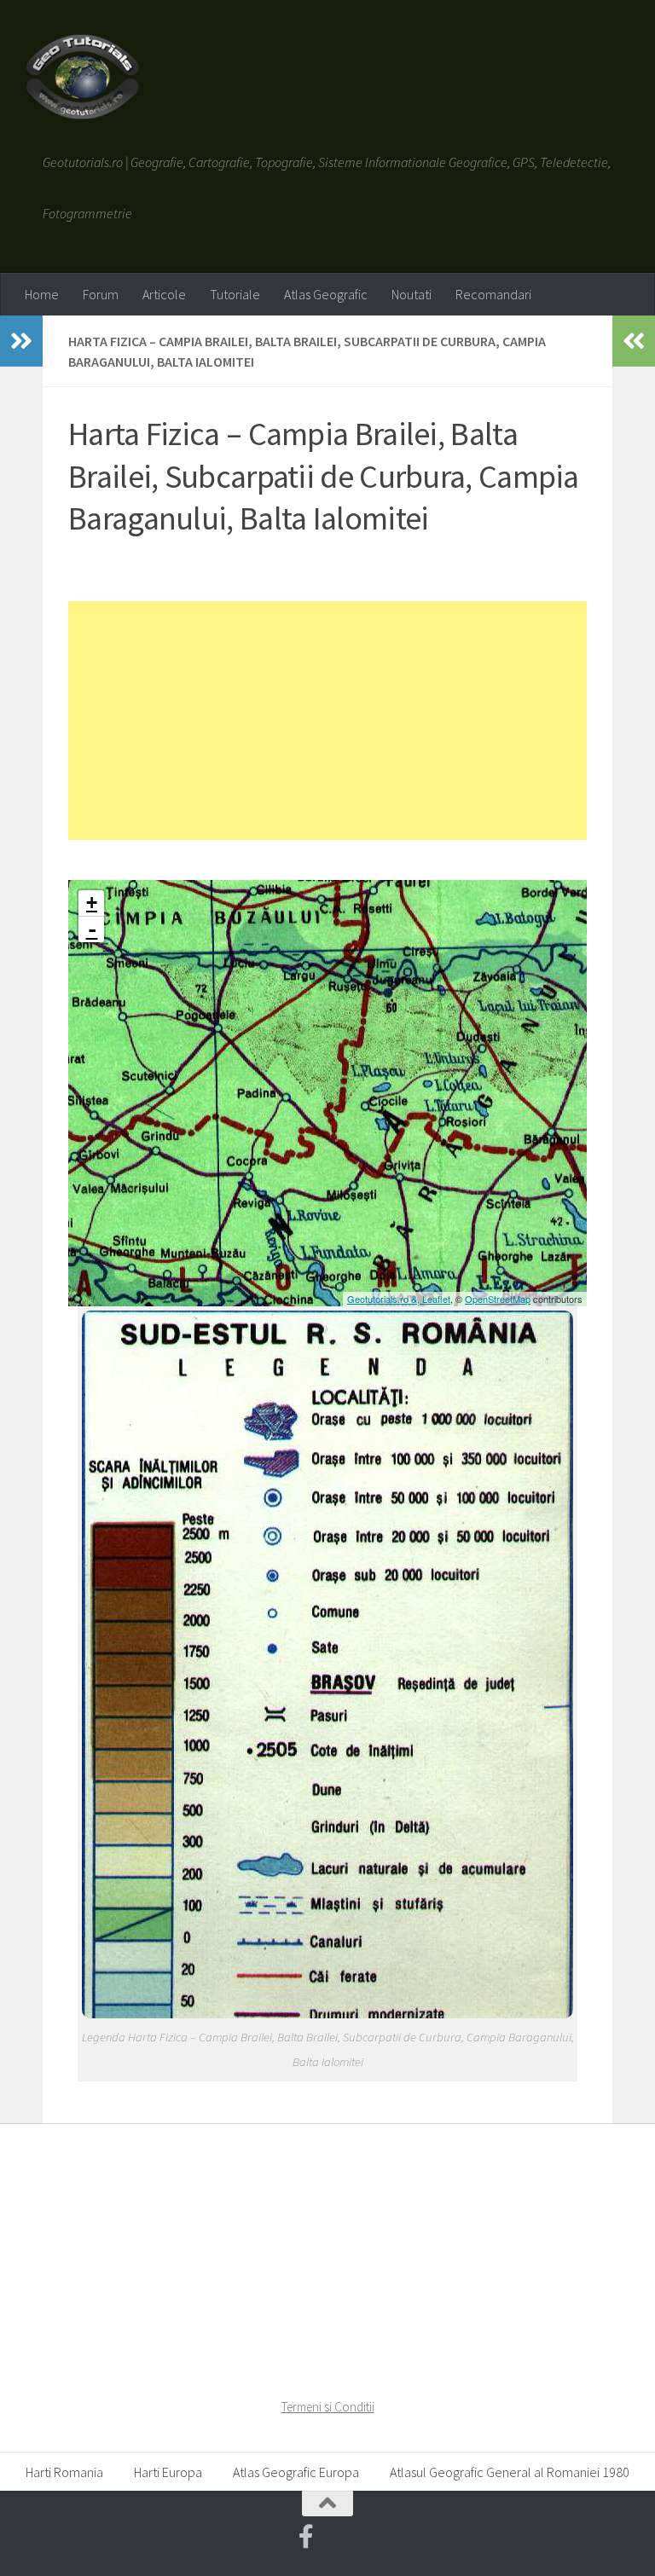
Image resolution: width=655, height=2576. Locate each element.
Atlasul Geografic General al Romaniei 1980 (510, 2472)
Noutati (412, 294)
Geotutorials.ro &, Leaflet (399, 1299)
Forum (101, 294)
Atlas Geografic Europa (296, 2472)
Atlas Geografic (326, 294)
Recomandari (493, 294)
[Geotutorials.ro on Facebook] (306, 2537)
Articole (164, 294)
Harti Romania (64, 2472)
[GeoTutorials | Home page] (82, 77)
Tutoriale (235, 294)
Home (42, 294)
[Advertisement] (327, 721)
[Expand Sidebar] (21, 341)
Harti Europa (168, 2472)
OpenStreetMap (498, 1299)
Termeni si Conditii (328, 2407)
